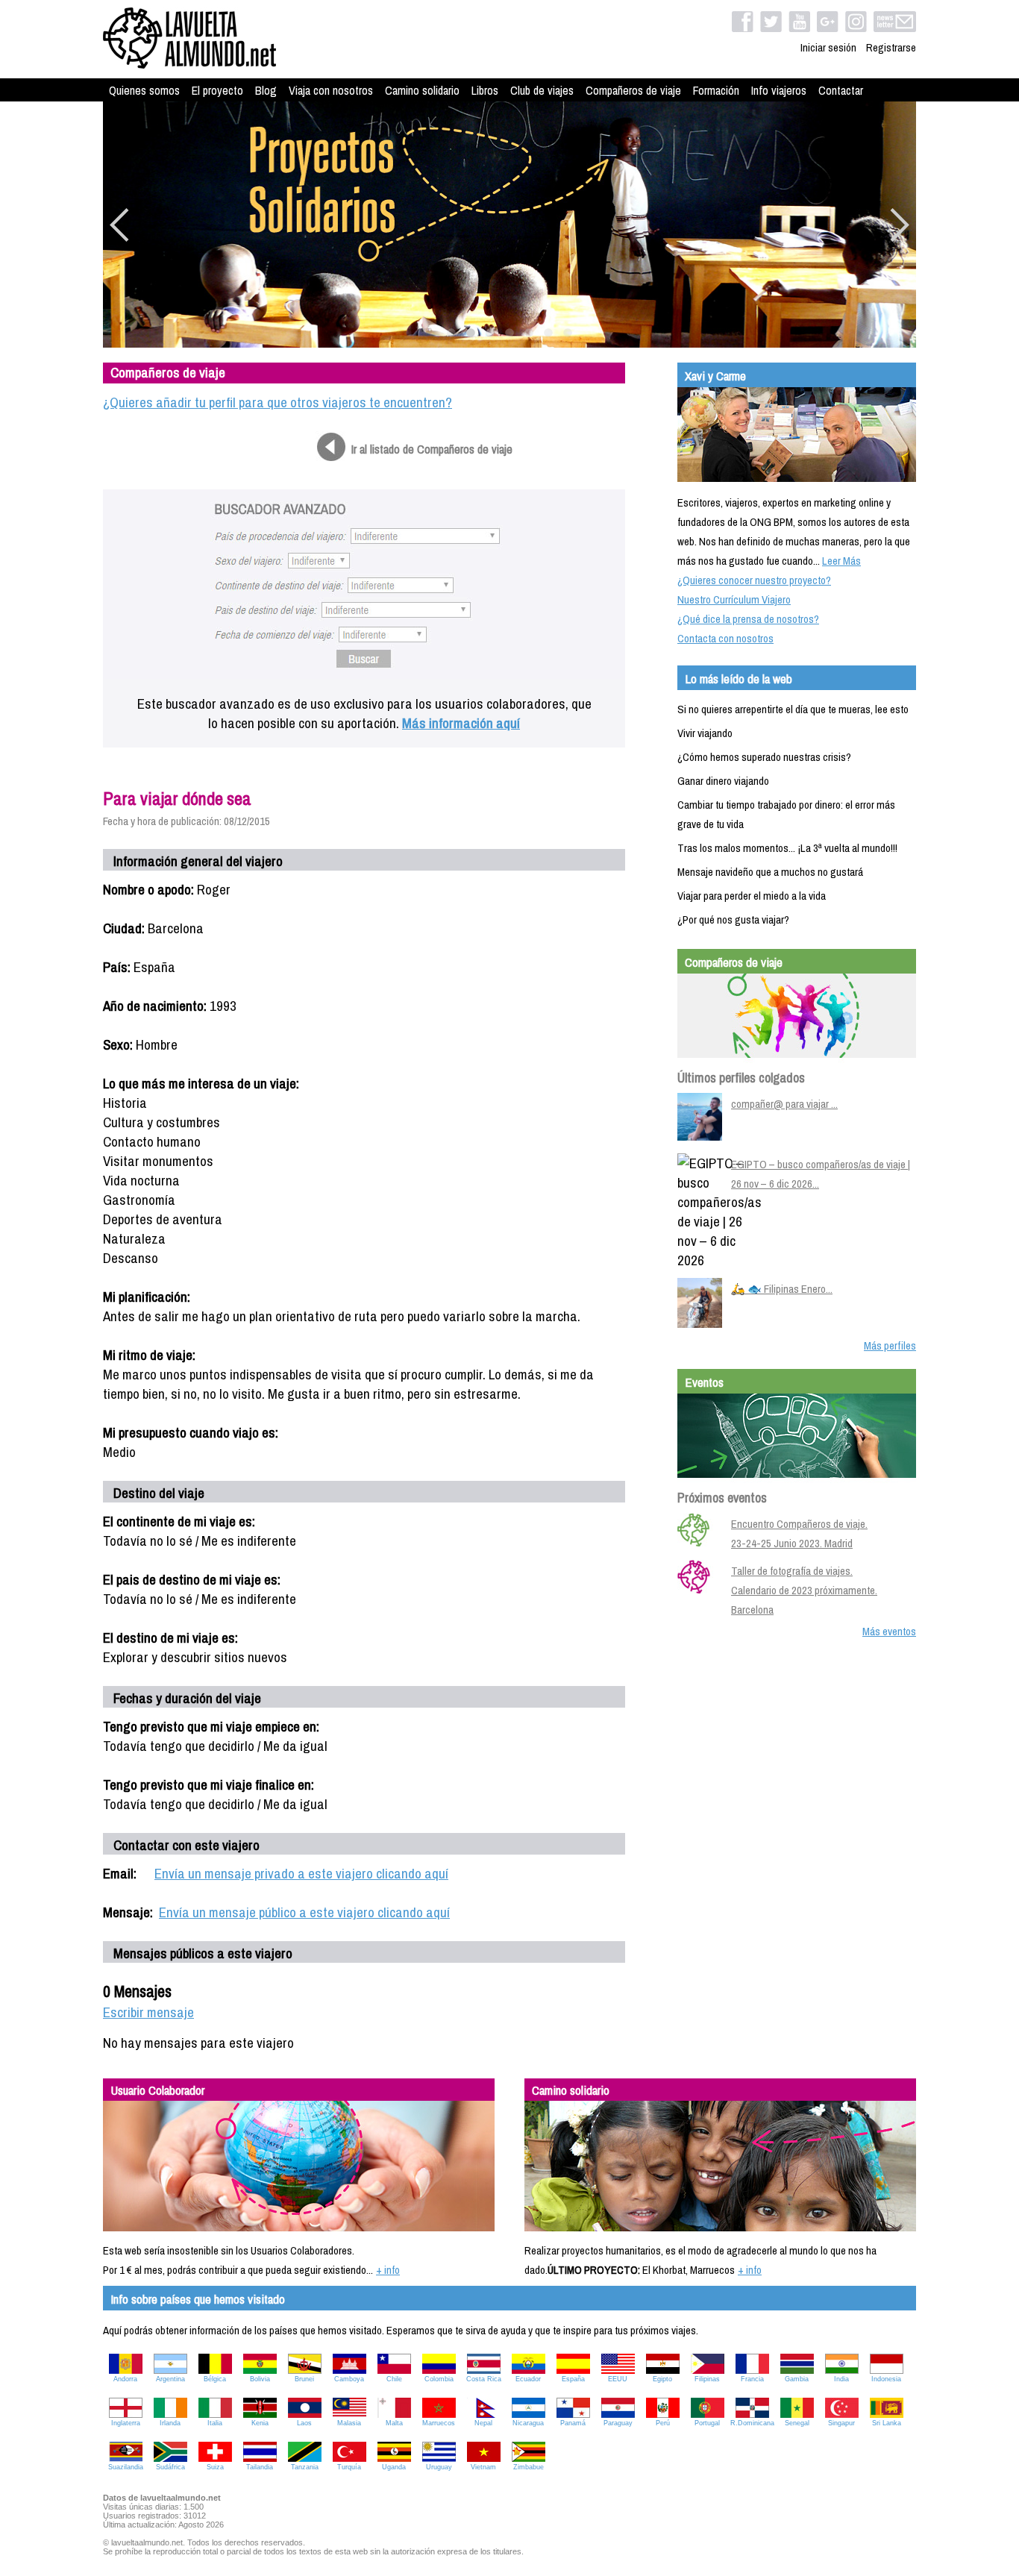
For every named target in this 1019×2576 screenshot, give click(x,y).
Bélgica (215, 2379)
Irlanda (170, 2423)
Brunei (304, 2379)
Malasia (349, 2423)
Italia (215, 2423)
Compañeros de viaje (633, 90)
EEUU (618, 2379)
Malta (394, 2423)
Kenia (260, 2423)
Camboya (349, 2379)
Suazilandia (126, 2467)
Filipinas (707, 2379)
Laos (304, 2423)
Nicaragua (528, 2423)
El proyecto (217, 90)
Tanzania (305, 2467)
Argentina (170, 2379)
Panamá (573, 2423)
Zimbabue (529, 2467)
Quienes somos (144, 90)
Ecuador (528, 2379)
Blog (266, 90)
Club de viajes (542, 90)
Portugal (707, 2423)
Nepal (483, 2423)
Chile (394, 2379)
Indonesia (886, 2379)
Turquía (349, 2467)
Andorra (125, 2379)
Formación (716, 90)
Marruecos (439, 2423)
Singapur (841, 2423)
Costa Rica (484, 2379)
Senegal (797, 2423)
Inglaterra (126, 2423)
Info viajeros (779, 90)
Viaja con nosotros (331, 90)
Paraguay (618, 2423)
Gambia (797, 2379)
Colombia (439, 2379)
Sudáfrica (170, 2467)
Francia (752, 2379)
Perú (663, 2423)
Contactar (841, 90)
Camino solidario (422, 90)
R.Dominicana (752, 2423)
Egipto (662, 2379)
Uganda (394, 2467)
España (573, 2379)
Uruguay (439, 2467)
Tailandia (260, 2467)
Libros (485, 90)
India (841, 2379)
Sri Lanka (887, 2423)
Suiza (215, 2467)
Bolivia (260, 2379)
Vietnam (483, 2467)
